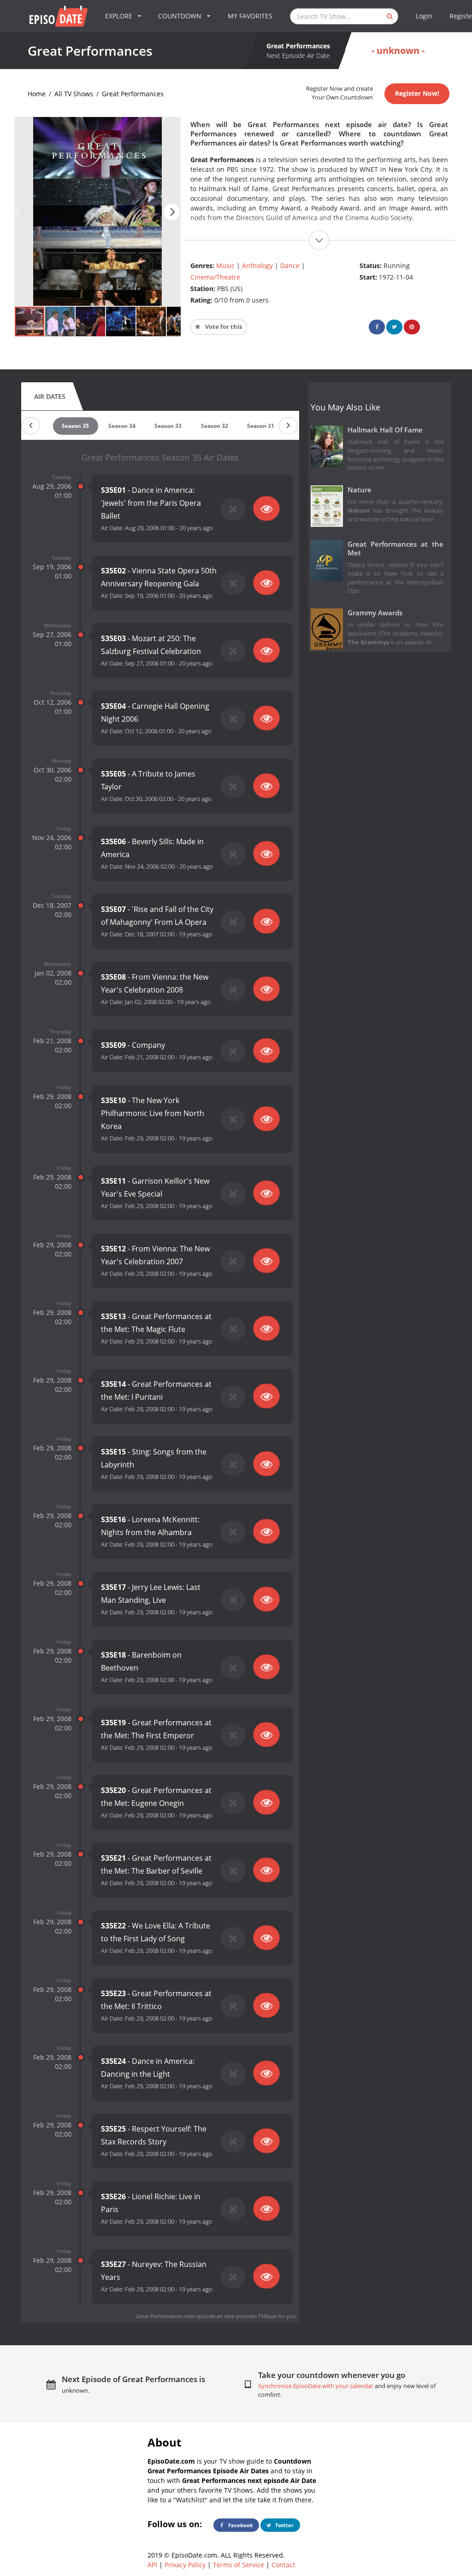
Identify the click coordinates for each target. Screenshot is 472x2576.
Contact (283, 2565)
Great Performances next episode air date (185, 2316)
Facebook (240, 2525)
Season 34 (122, 426)
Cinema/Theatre (215, 277)
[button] (172, 212)
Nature (360, 490)
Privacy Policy (185, 2565)
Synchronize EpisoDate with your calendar (316, 2386)
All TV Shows (74, 94)
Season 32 (215, 426)
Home (37, 94)
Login (424, 16)
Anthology (257, 266)
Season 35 (75, 426)
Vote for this (223, 327)
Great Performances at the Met (396, 549)
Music (225, 266)
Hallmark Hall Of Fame (385, 430)
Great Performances (133, 94)
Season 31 (261, 426)
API (152, 2565)
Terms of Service (239, 2565)
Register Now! (417, 93)
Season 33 (168, 426)
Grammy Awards (375, 613)
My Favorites (250, 16)
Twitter (284, 2525)
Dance (290, 266)
